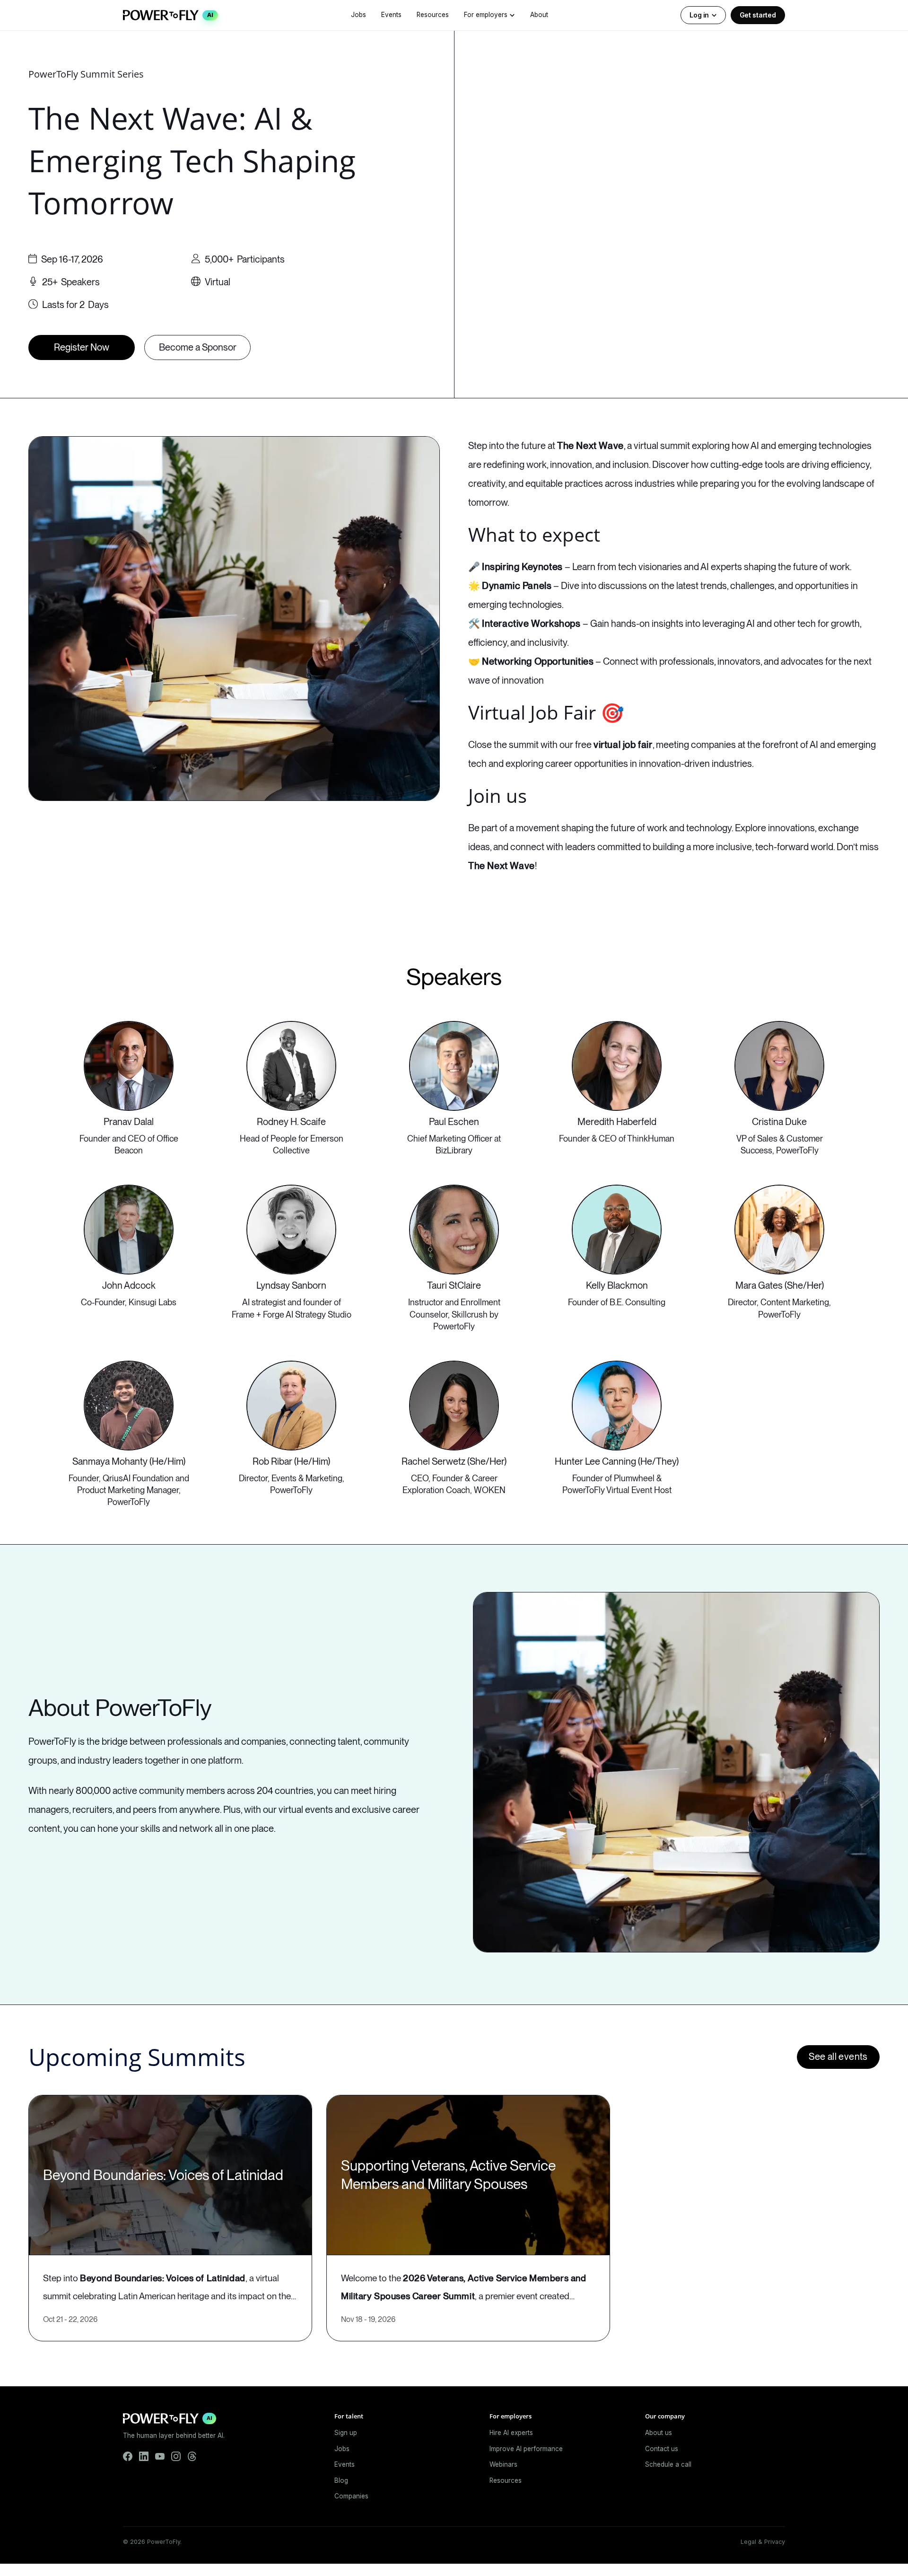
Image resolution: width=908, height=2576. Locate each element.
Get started (758, 15)
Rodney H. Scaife (291, 1122)
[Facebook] (128, 2456)
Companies (351, 2496)
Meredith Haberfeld (617, 1122)
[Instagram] (176, 2456)
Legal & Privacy (763, 2542)
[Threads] (192, 2456)
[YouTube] (160, 2456)
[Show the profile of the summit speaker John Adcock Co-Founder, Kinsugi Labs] (129, 1230)
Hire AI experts (511, 2433)
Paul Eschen (454, 1122)
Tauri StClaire (454, 1285)
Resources (433, 15)
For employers (486, 15)
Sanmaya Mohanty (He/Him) (129, 1461)
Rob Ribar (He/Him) (291, 1461)
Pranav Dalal (129, 1122)
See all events (838, 2057)
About (539, 15)
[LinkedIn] (144, 2456)
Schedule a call (668, 2464)
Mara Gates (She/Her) (780, 1285)
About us (659, 2433)
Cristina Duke (779, 1122)
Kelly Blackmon (617, 1285)
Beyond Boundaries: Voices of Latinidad (163, 2175)
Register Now (82, 347)
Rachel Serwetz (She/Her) (454, 1461)
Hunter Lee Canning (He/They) (617, 1461)
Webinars (503, 2464)
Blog (341, 2480)
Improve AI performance (526, 2449)
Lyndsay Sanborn (291, 1285)
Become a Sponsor (198, 347)
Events (391, 15)
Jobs (358, 15)
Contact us (662, 2449)
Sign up (346, 2433)
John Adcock (129, 1285)
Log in (699, 15)
